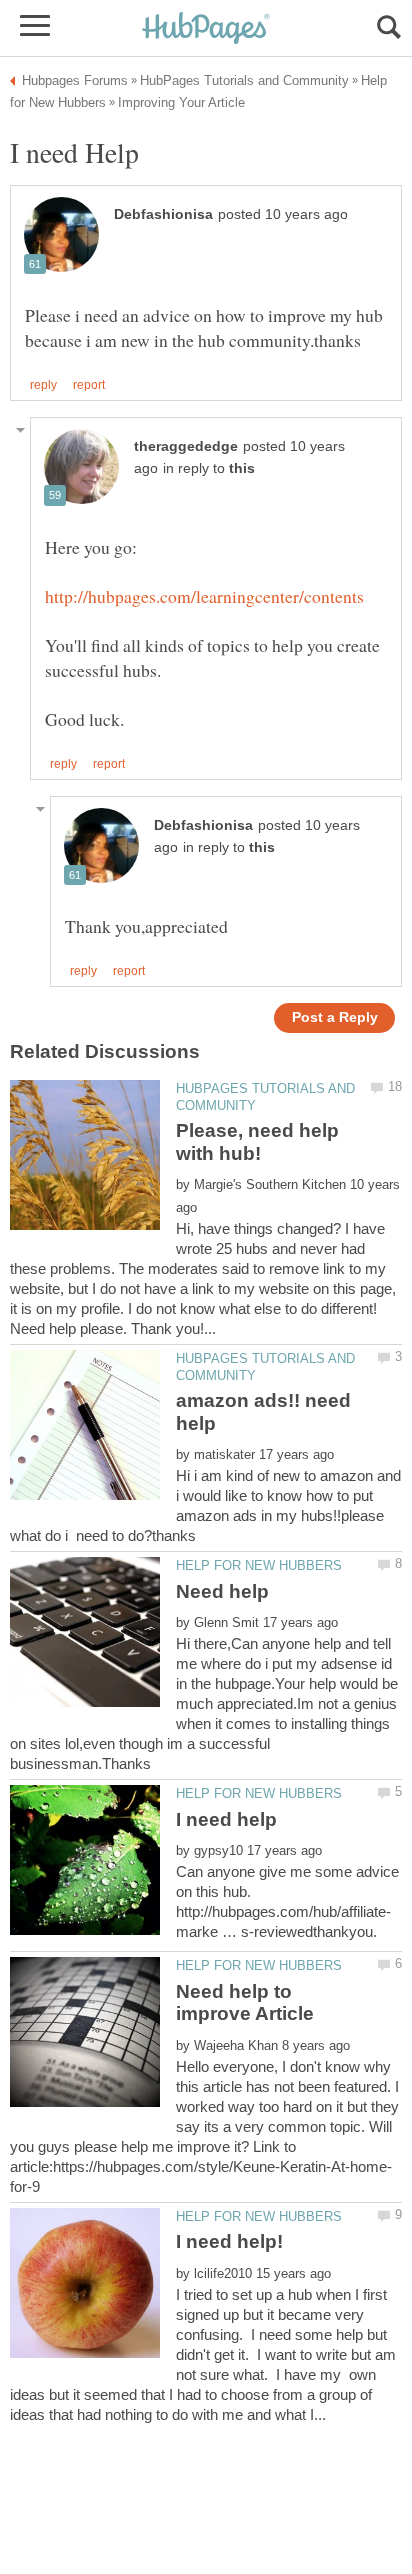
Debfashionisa (163, 214)
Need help (222, 1591)
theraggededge (186, 446)
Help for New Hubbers (259, 1565)
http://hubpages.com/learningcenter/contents (204, 596)
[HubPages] (206, 29)
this (242, 468)
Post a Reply (335, 1017)
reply (43, 385)
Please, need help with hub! (257, 1141)
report (89, 385)
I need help (226, 1819)
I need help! (229, 2241)
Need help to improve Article (245, 2002)
